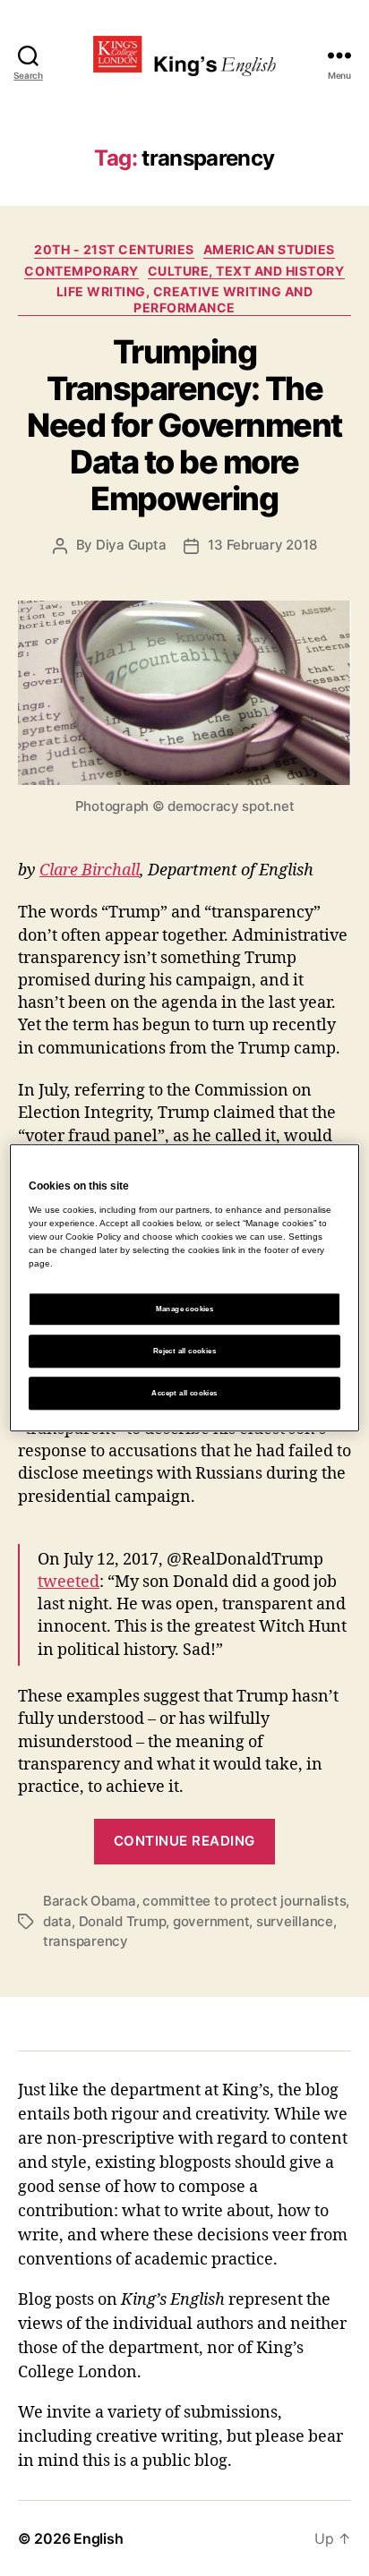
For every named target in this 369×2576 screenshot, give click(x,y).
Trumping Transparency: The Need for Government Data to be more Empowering (184, 425)
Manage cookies (185, 1309)
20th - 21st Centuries (114, 249)
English (98, 2538)
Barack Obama (90, 1901)
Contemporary (81, 271)
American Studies (269, 249)
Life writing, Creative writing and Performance (184, 299)
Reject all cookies (184, 1351)
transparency (86, 1941)
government (211, 1921)
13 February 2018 (262, 545)
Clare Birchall (90, 870)
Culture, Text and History (246, 271)
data (57, 1921)
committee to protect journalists (244, 1901)
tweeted (69, 1582)
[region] (184, 1288)
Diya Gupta (131, 545)
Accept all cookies (184, 1393)
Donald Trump (123, 1921)
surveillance (295, 1921)
